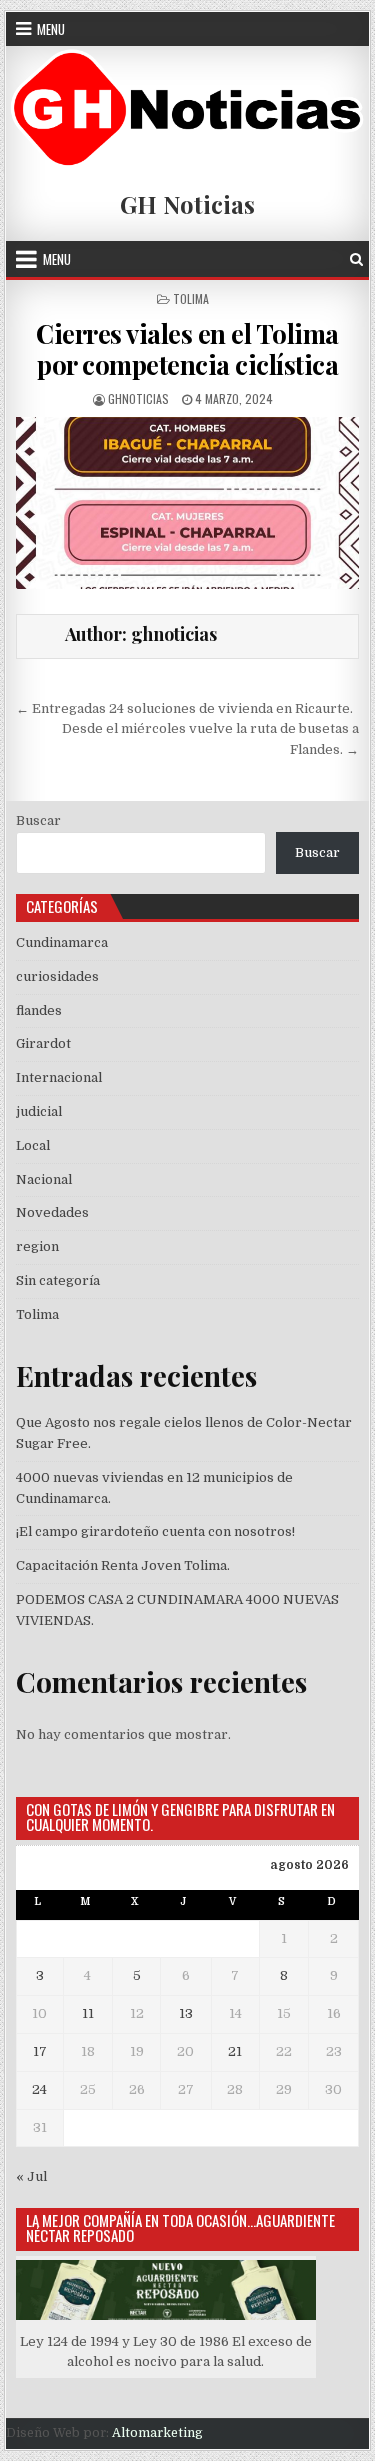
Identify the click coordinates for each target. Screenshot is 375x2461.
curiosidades (57, 976)
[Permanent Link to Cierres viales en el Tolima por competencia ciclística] (188, 503)
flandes (39, 1010)
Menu (51, 29)
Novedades (52, 1212)
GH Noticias (187, 204)
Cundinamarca (62, 942)
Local (33, 1145)
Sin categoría (58, 1280)
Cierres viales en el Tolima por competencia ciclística (187, 349)
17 (40, 2051)
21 (235, 2051)
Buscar (38, 820)
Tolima (191, 298)
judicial (39, 1111)
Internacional (59, 1077)
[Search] (356, 259)
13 (186, 2013)
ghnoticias (138, 398)
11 (88, 2013)
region (37, 1246)
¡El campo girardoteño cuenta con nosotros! (155, 1531)
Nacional (44, 1179)
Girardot (43, 1043)
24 (39, 2089)
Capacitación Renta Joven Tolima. (123, 1565)
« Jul (31, 2176)
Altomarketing (157, 2433)
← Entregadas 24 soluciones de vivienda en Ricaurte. (184, 708)
